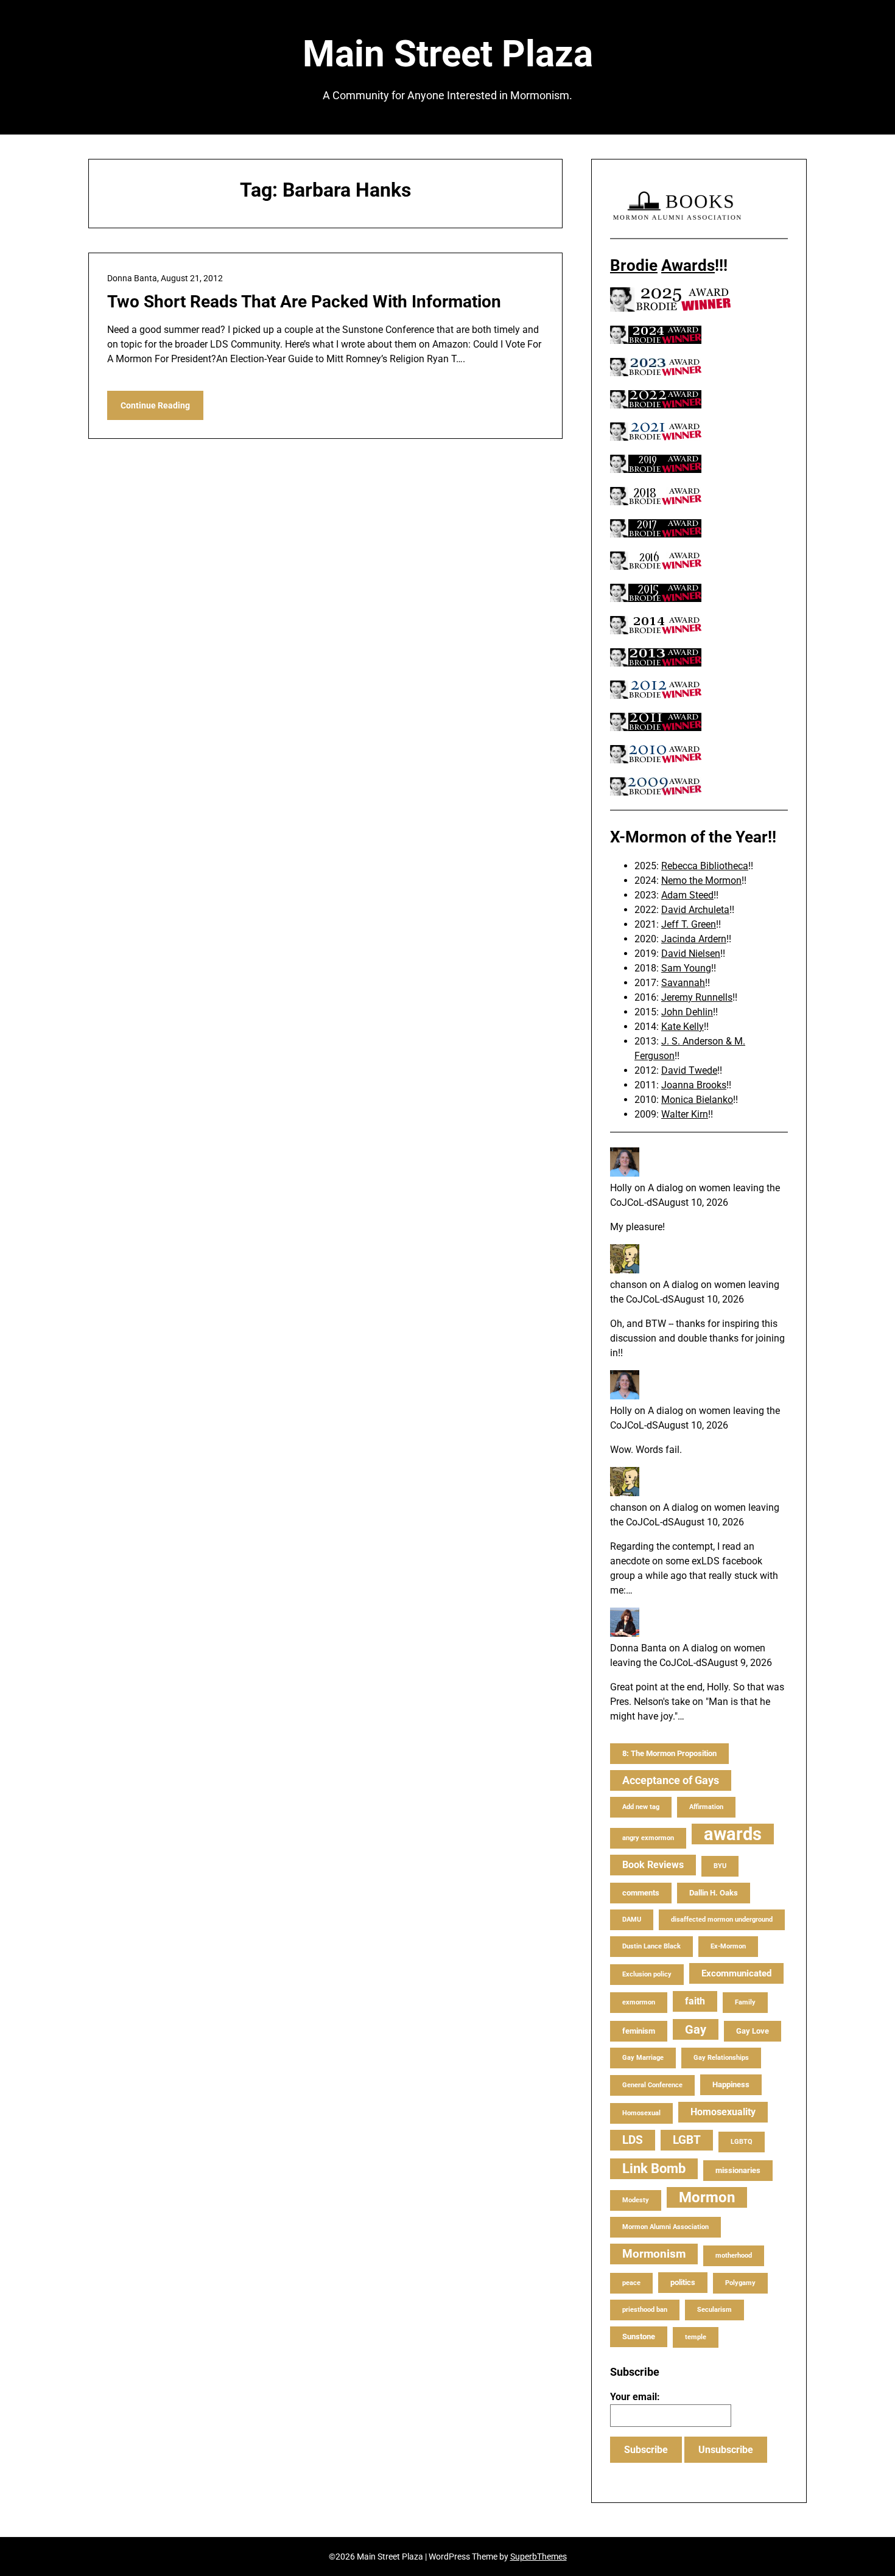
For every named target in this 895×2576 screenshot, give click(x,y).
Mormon (707, 2197)
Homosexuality (723, 2112)
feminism (639, 2031)
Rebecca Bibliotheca (705, 866)
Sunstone (639, 2336)
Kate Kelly (683, 1027)
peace (631, 2283)
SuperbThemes (539, 2557)
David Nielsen (691, 954)
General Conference (652, 2085)
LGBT (687, 2140)
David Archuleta (695, 910)
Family (745, 2002)
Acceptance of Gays (671, 1780)
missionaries (738, 2170)
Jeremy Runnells (697, 997)
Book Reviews (653, 1865)
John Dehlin (687, 1012)
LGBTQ (742, 2142)
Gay (696, 2029)
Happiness (731, 2084)
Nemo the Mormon (701, 880)
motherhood (734, 2256)
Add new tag (641, 1807)
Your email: (635, 2397)
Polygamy (740, 2283)
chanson (629, 1285)
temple (696, 2337)
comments (641, 1893)
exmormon (639, 2002)
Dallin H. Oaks (714, 1893)
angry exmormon (648, 1838)
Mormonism (654, 2254)
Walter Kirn (685, 1114)
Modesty (636, 2200)
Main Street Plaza (448, 54)
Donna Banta (638, 1648)
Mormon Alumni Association (665, 2227)
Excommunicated (736, 1973)
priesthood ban (645, 2310)
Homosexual (641, 2113)
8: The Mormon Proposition (669, 1753)
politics (683, 2282)
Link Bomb (654, 2168)
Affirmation (706, 1807)
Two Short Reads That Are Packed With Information (304, 302)
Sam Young (686, 968)
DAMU (632, 1920)
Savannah (683, 983)
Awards (688, 265)
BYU (720, 1866)
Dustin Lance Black (651, 1946)
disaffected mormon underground (722, 1920)
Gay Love (753, 2031)
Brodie (634, 265)
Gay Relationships (721, 2058)
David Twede (689, 1070)
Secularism (714, 2310)
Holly (621, 1188)
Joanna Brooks (694, 1085)
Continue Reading (155, 405)
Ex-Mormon (728, 1946)
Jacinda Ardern (694, 939)
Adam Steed (687, 895)
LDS (633, 2140)
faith (695, 2001)
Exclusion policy (647, 1974)
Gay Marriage (643, 2058)
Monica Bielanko (697, 1100)
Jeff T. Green (689, 924)
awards (733, 1834)
